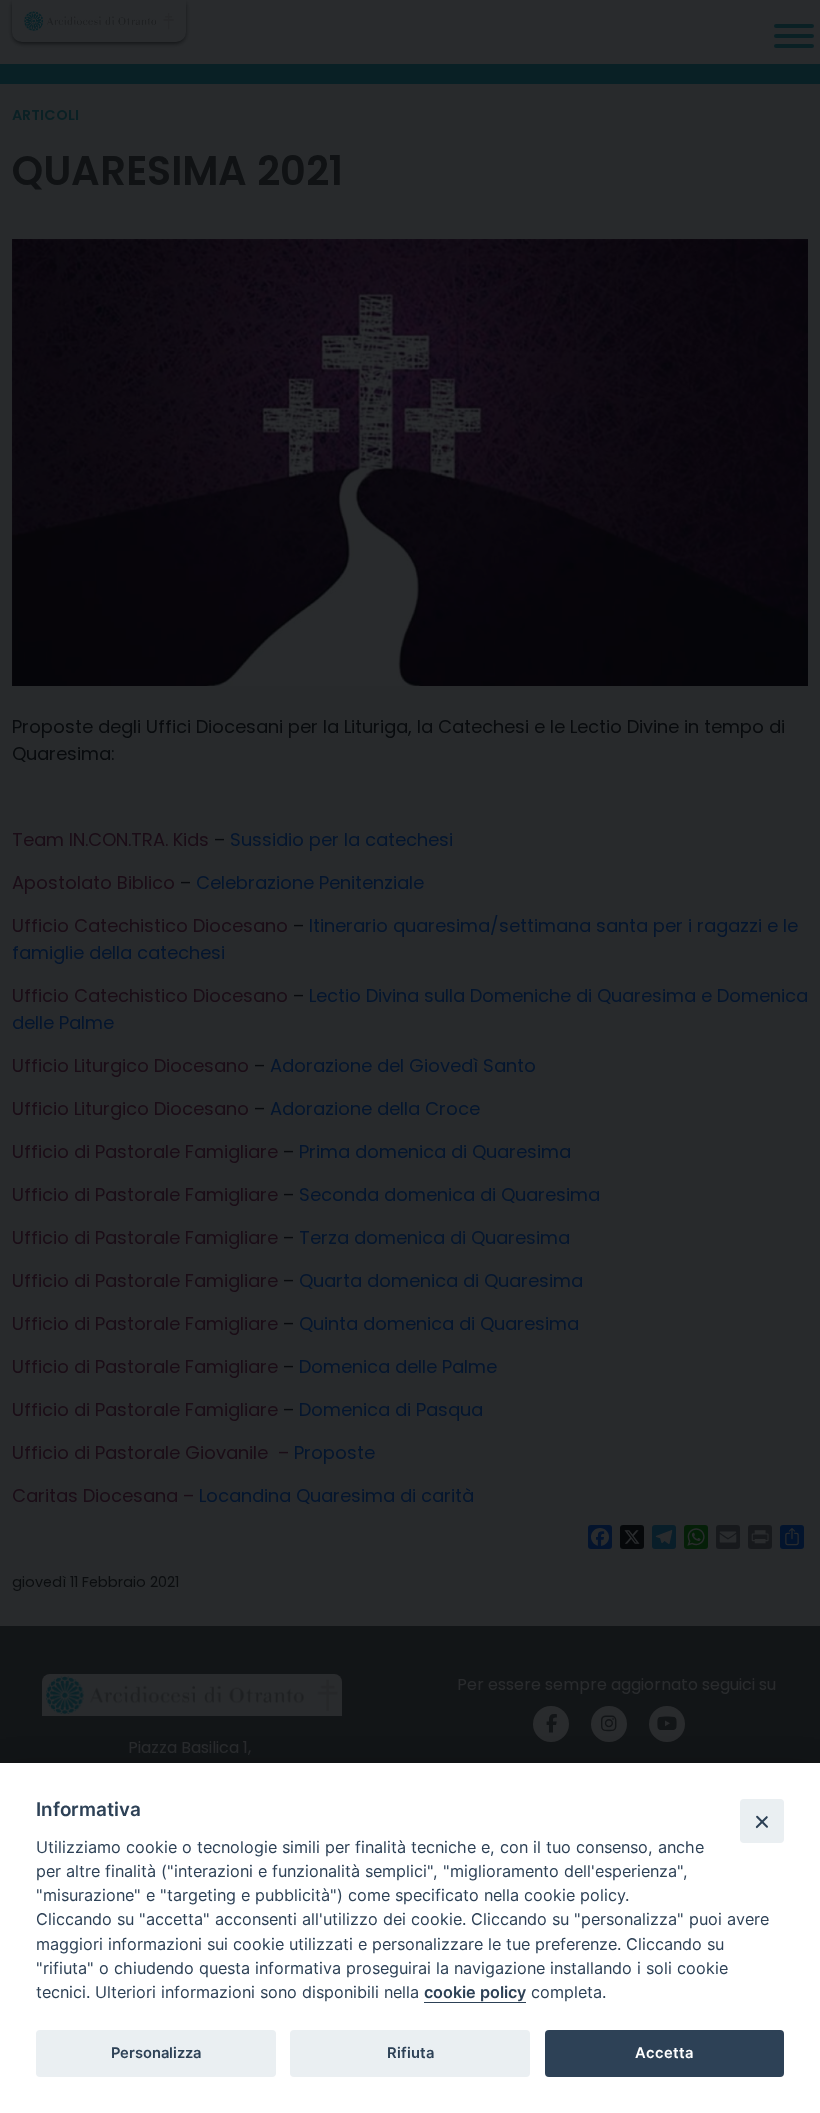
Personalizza (156, 2053)
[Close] (762, 1821)
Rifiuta (410, 2053)
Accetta (664, 2053)
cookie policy (475, 1992)
